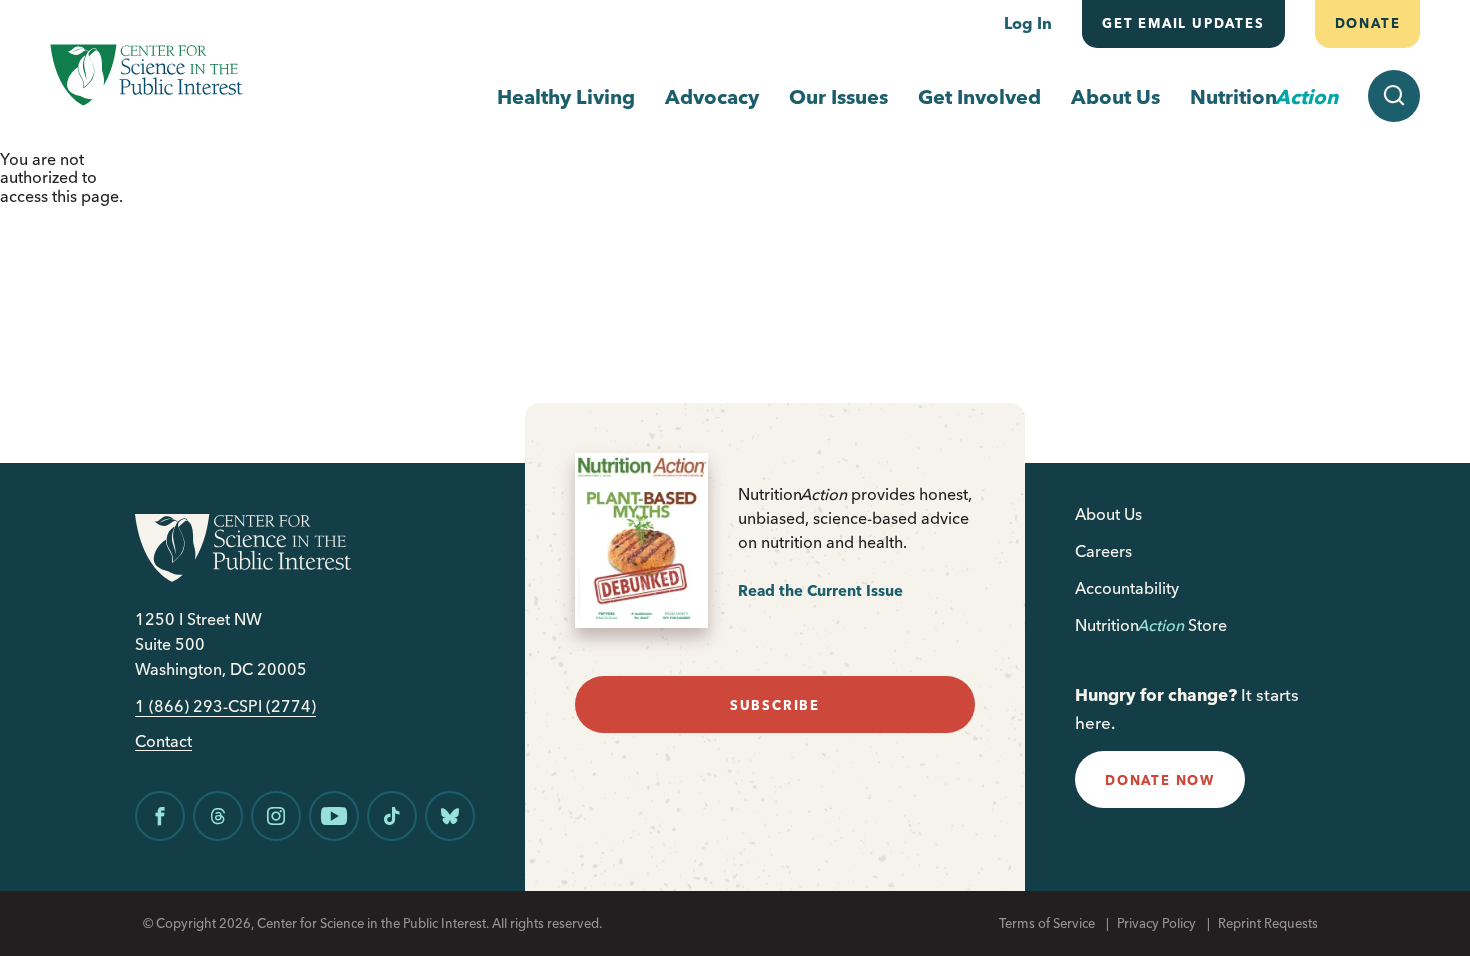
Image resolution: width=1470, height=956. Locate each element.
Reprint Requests (1268, 923)
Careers (1103, 551)
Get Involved (979, 96)
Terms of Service (1047, 923)
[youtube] (334, 816)
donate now (1160, 780)
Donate (1367, 23)
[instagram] (276, 816)
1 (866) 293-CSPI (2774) (225, 706)
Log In (1028, 23)
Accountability (1127, 588)
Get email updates (1183, 23)
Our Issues (838, 96)
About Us (1115, 96)
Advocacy (712, 96)
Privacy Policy (1156, 923)
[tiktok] (392, 816)
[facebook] (160, 816)
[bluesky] (450, 816)
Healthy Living (566, 96)
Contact (163, 741)
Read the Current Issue (820, 590)
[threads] (218, 816)
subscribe (775, 705)
